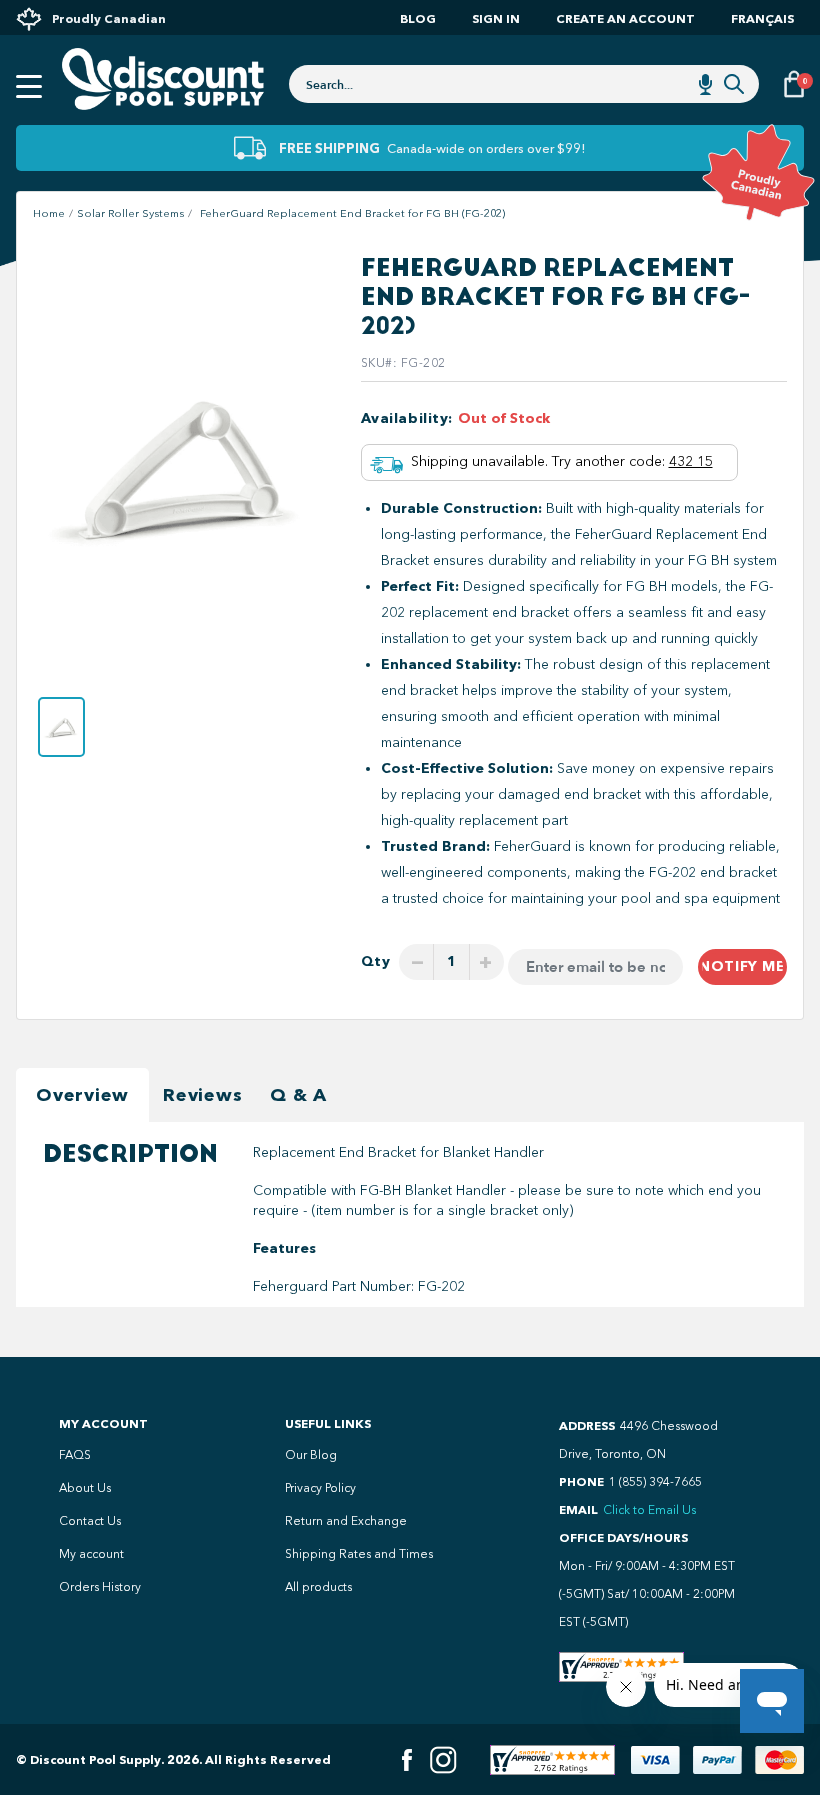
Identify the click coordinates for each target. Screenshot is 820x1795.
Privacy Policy (320, 1488)
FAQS (75, 1455)
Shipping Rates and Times (359, 1554)
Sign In (496, 18)
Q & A (298, 1095)
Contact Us (90, 1521)
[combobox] (524, 84)
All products (318, 1587)
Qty (376, 961)
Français (762, 18)
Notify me (742, 966)
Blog (418, 18)
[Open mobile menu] (29, 87)
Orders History (100, 1587)
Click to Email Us (649, 1510)
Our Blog (311, 1455)
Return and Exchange (346, 1521)
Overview (82, 1095)
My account (91, 1554)
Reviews (202, 1095)
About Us (85, 1488)
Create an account (625, 18)
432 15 (691, 462)
